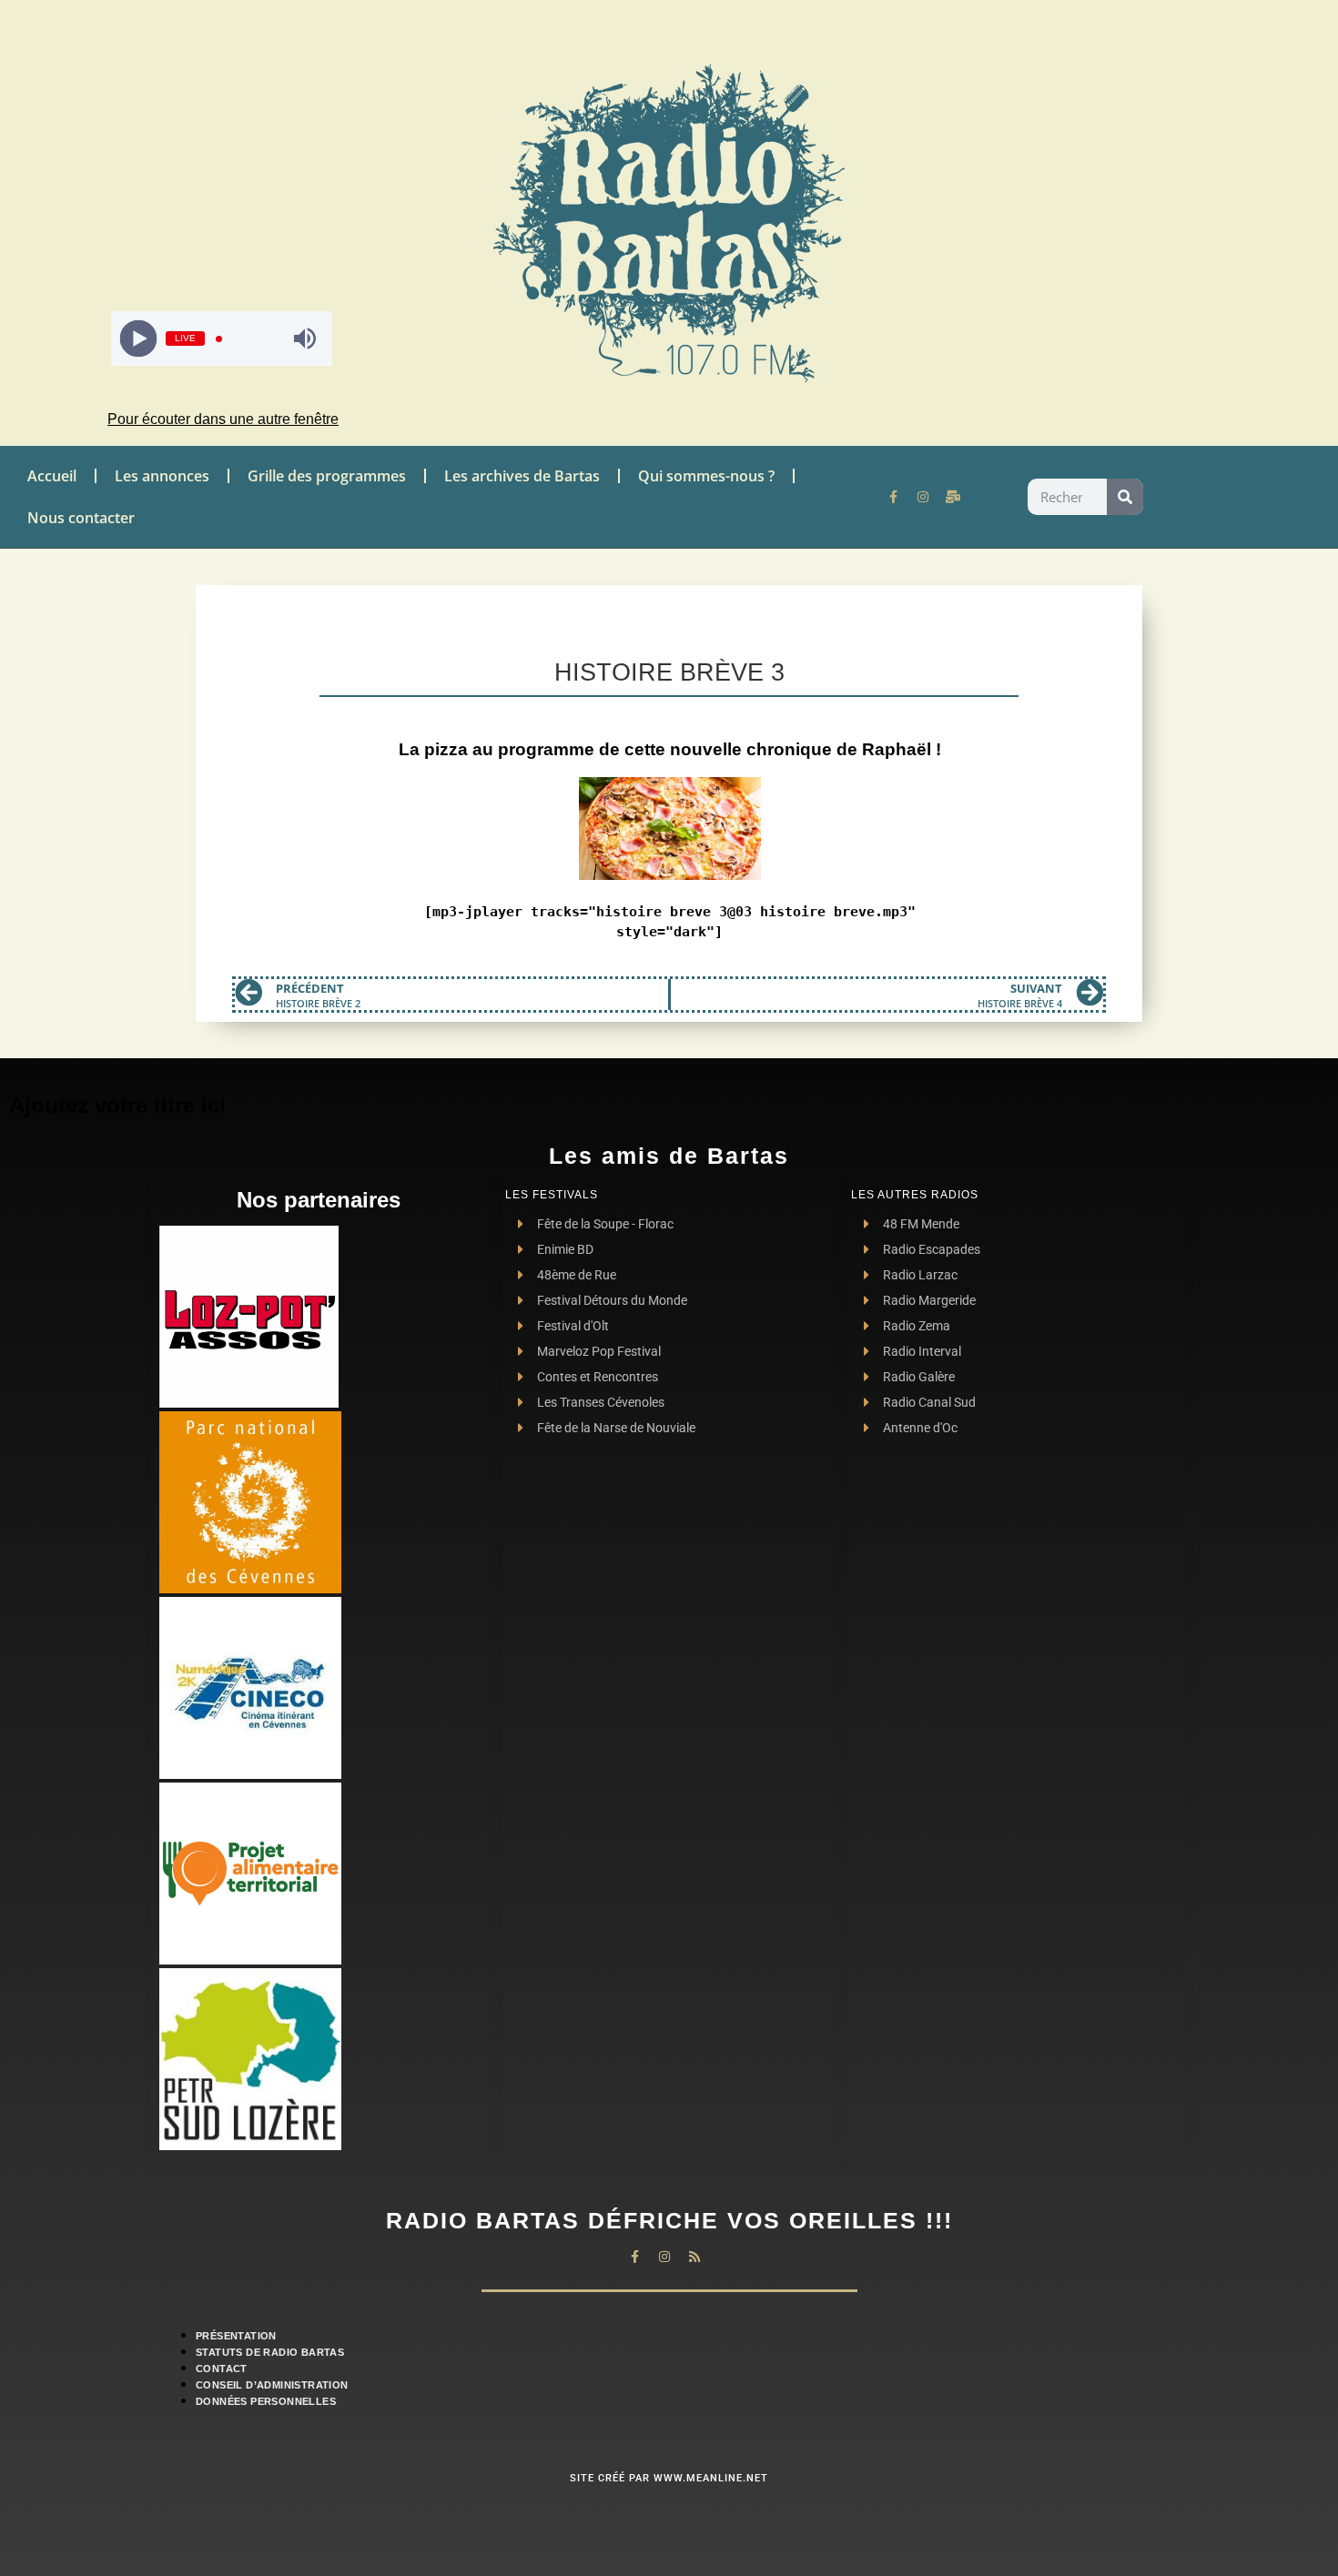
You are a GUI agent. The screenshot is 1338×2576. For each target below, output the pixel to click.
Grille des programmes (327, 476)
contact (222, 2369)
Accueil (52, 476)
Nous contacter (81, 518)
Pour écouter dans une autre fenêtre (223, 419)
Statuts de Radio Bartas (270, 2352)
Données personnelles (266, 2401)
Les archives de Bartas (522, 476)
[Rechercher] (1125, 497)
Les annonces (162, 476)
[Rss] (694, 2257)
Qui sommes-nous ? (706, 476)
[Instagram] (923, 497)
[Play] (138, 339)
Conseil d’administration (272, 2385)
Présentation (236, 2336)
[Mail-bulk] (953, 497)
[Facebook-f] (893, 497)
